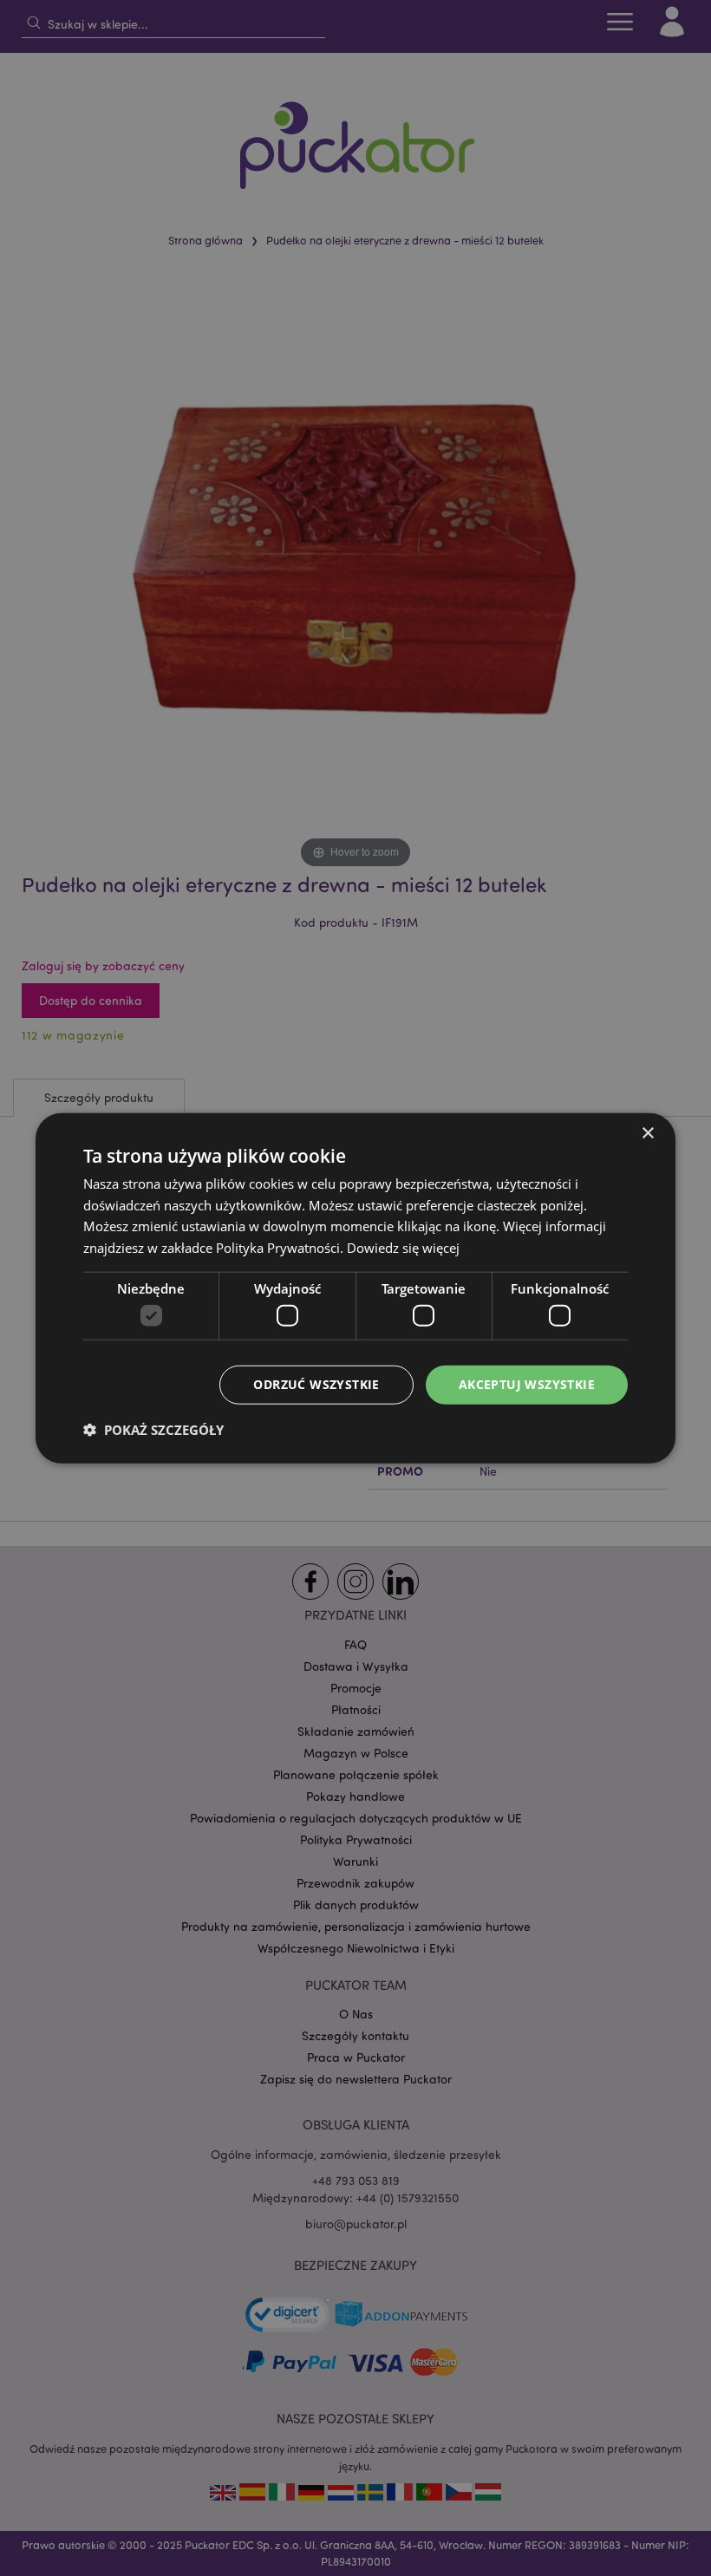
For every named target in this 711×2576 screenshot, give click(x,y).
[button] (153, 1430)
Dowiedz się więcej (403, 1248)
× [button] (647, 1133)
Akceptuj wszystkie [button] (527, 1384)
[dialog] (355, 1288)
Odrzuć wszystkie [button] (316, 1384)
